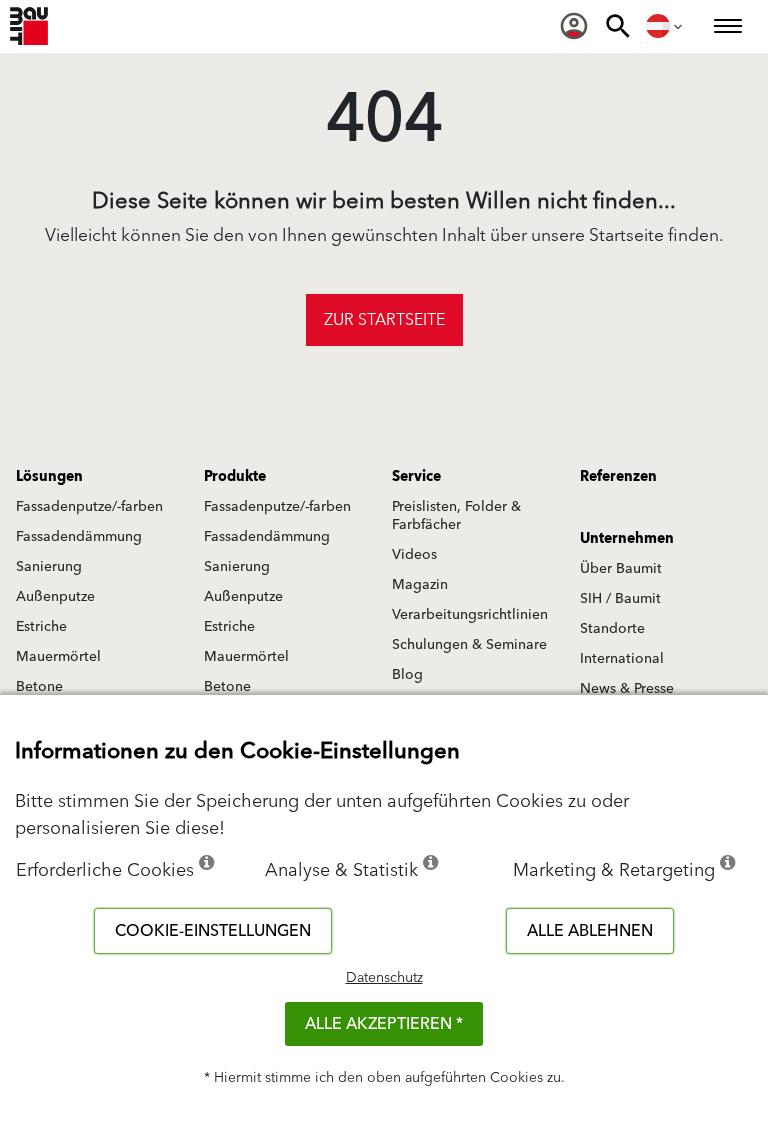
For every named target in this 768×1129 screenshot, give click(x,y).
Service (416, 477)
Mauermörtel (58, 657)
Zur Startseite (384, 320)
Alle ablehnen (590, 931)
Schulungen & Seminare (469, 645)
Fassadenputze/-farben (89, 507)
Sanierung (49, 567)
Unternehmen (627, 539)
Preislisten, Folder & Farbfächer (456, 516)
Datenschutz (384, 978)
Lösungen (49, 477)
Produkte (235, 477)
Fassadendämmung (79, 537)
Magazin (420, 585)
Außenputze (55, 597)
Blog (407, 675)
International (622, 659)
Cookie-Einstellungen (213, 931)
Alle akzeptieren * (384, 1024)
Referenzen (618, 477)
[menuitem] (574, 26)
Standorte (612, 629)
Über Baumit (621, 569)
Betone (39, 687)
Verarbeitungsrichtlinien (470, 615)
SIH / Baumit (620, 599)
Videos (414, 555)
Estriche (41, 627)
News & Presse (627, 689)
